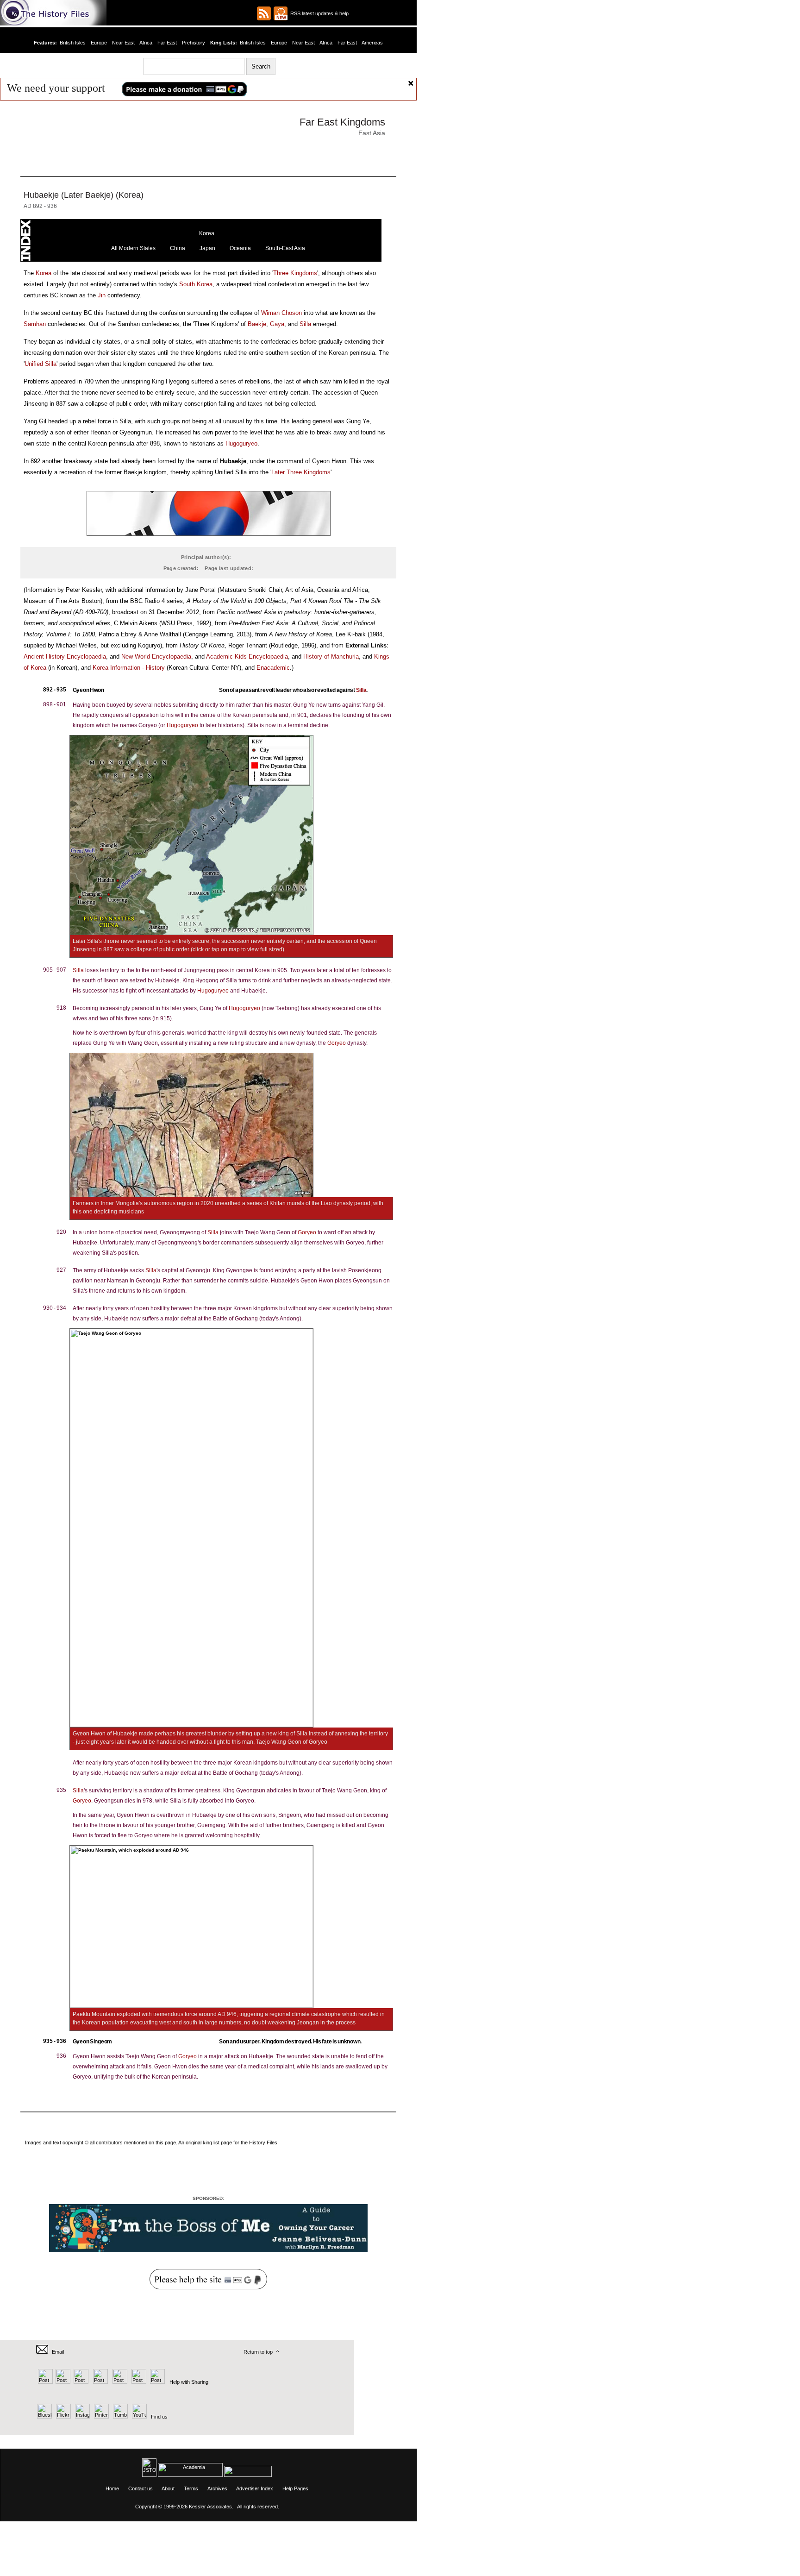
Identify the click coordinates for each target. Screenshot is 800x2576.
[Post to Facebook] (99, 2382)
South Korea (196, 284)
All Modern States (133, 248)
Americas (372, 43)
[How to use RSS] (281, 13)
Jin (102, 295)
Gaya (277, 324)
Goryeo (337, 1043)
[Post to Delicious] (63, 2382)
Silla (305, 324)
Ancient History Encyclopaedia (65, 657)
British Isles (73, 43)
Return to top (258, 2352)
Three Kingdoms (295, 273)
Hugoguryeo (241, 443)
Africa (146, 43)
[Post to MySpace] (119, 2382)
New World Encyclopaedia (156, 657)
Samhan (35, 324)
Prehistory (194, 43)
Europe (99, 43)
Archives (217, 2488)
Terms (191, 2488)
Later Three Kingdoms (301, 472)
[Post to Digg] (80, 2382)
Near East (123, 43)
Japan (207, 248)
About (168, 2488)
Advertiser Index (255, 2488)
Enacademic (273, 668)
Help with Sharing (189, 2382)
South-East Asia (285, 248)
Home (112, 2488)
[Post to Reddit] (138, 2382)
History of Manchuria (331, 657)
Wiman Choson (281, 313)
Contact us (141, 2488)
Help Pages (295, 2488)
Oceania (240, 248)
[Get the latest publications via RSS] (264, 13)
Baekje (257, 324)
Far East (167, 43)
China (178, 248)
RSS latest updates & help (318, 13)
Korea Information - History (129, 668)
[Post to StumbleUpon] (157, 2382)
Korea (207, 233)
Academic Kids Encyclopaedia (247, 657)
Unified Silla (41, 364)
